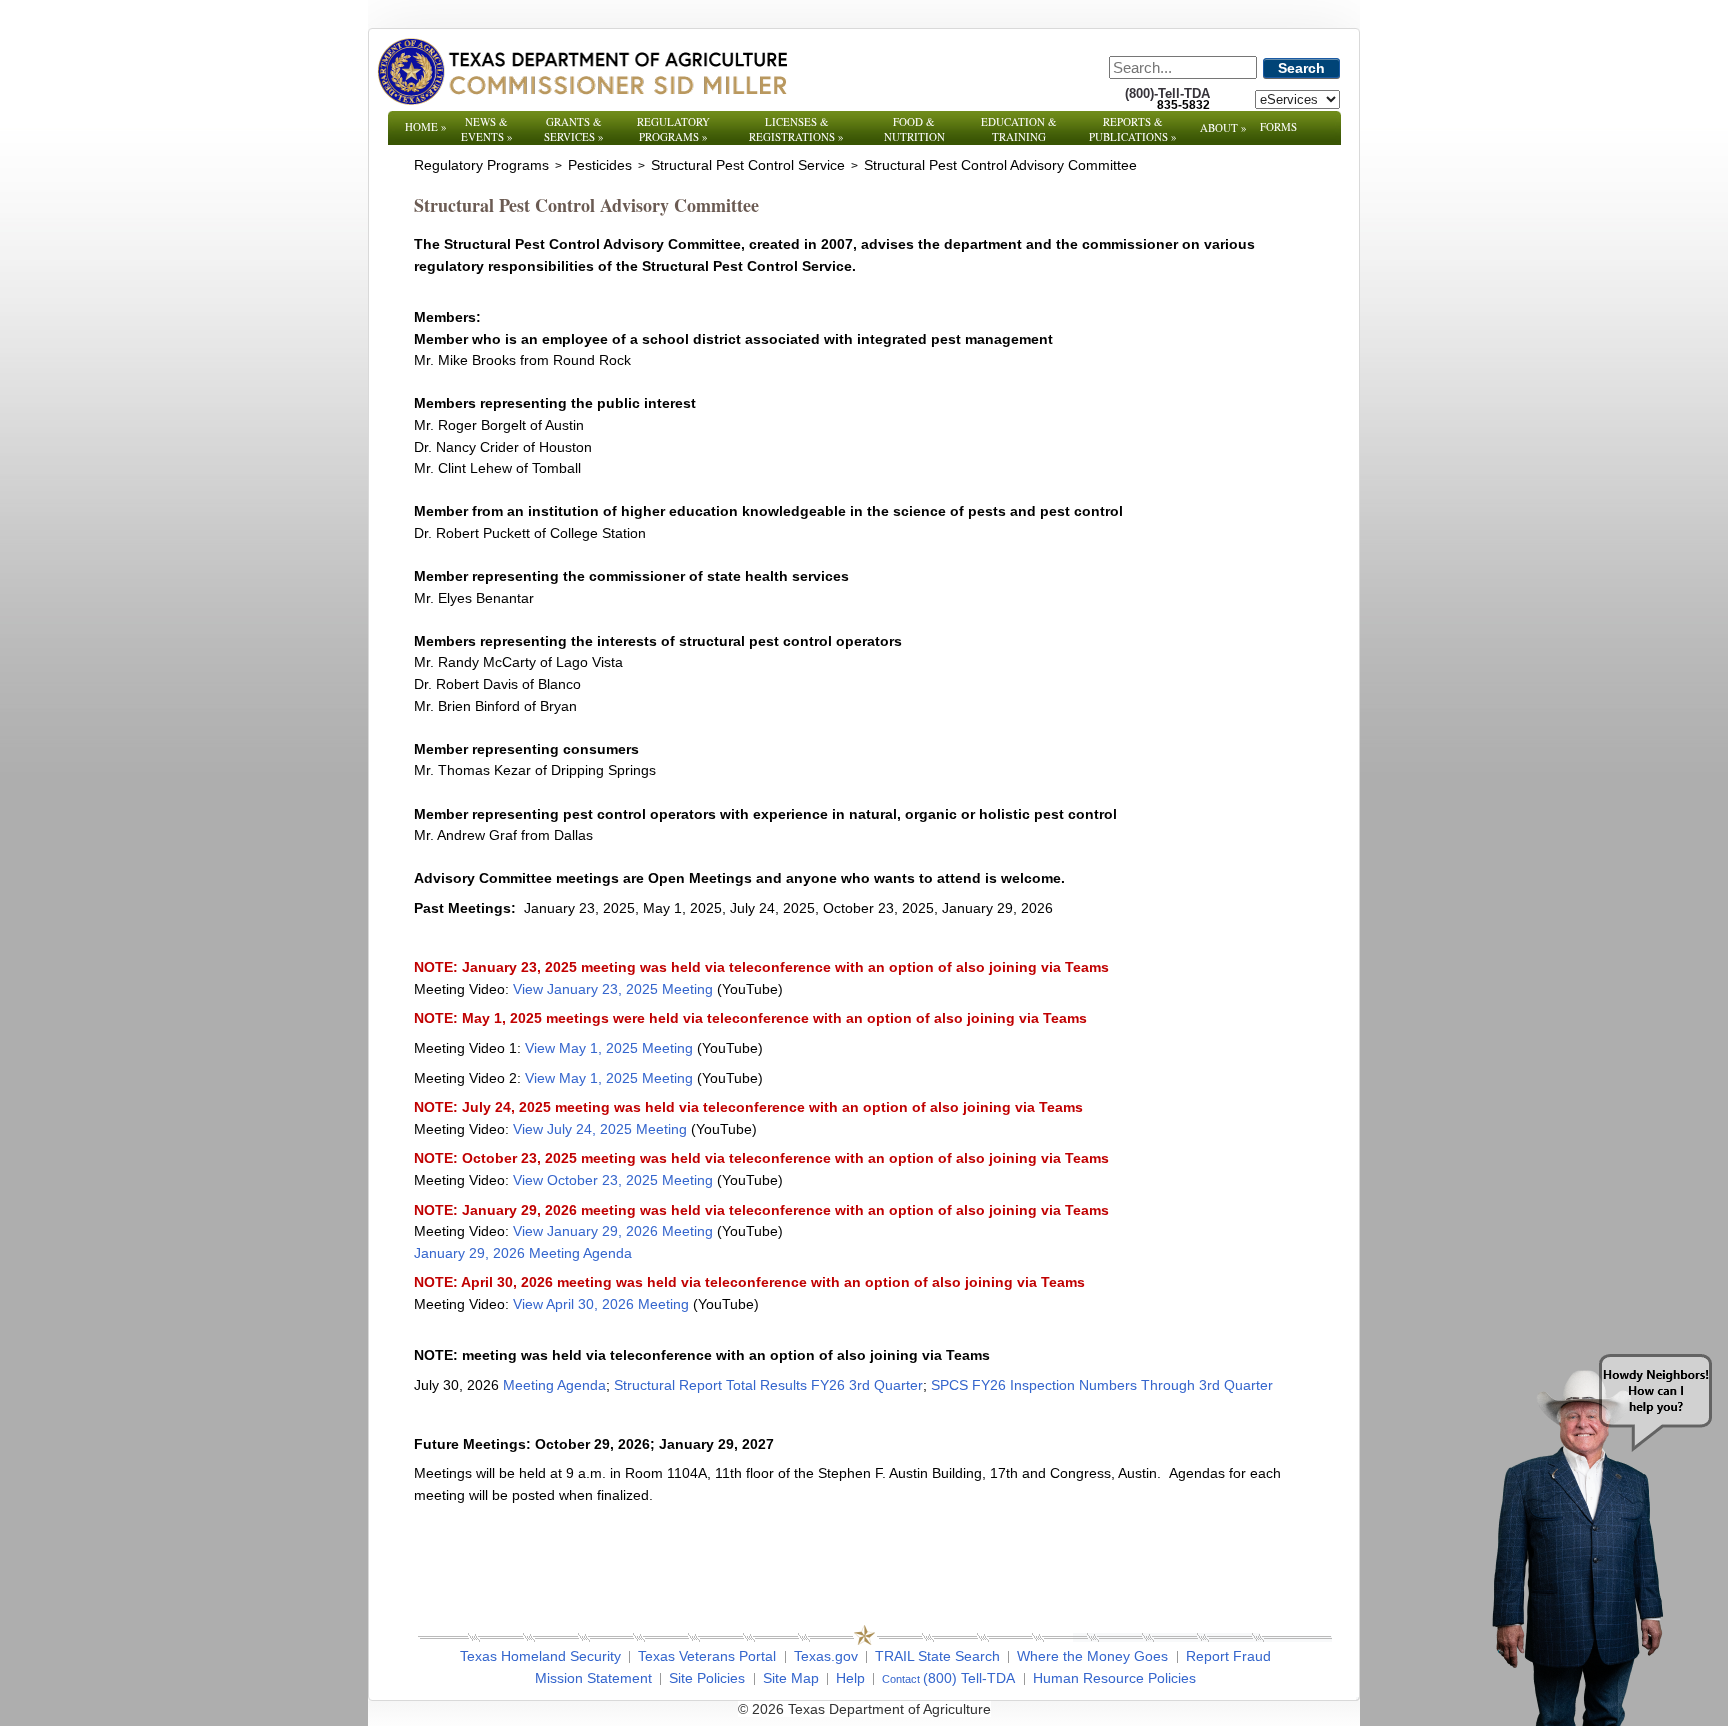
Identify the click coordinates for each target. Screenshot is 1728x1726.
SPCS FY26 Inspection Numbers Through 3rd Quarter (1102, 1385)
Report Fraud (1228, 1656)
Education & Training (1019, 129)
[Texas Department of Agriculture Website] (581, 71)
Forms (1278, 126)
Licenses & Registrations (796, 129)
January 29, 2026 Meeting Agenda (523, 1253)
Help (850, 1678)
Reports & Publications (1133, 129)
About (1223, 127)
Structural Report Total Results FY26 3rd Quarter (768, 1385)
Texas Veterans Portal (707, 1656)
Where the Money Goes (1092, 1656)
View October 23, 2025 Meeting (613, 1180)
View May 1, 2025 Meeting (609, 1048)
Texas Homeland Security (540, 1656)
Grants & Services (574, 129)
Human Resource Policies (1114, 1678)
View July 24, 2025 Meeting (600, 1129)
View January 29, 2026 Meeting (613, 1231)
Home (426, 126)
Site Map (791, 1678)
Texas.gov (826, 1656)
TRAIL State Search (937, 1656)
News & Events (487, 129)
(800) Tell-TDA (969, 1678)
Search (1301, 68)
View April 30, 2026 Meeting (601, 1304)
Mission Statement (593, 1678)
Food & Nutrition (914, 129)
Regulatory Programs (673, 129)
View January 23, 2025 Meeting (613, 989)
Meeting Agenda (554, 1385)
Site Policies (707, 1678)
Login (1133, 1709)
